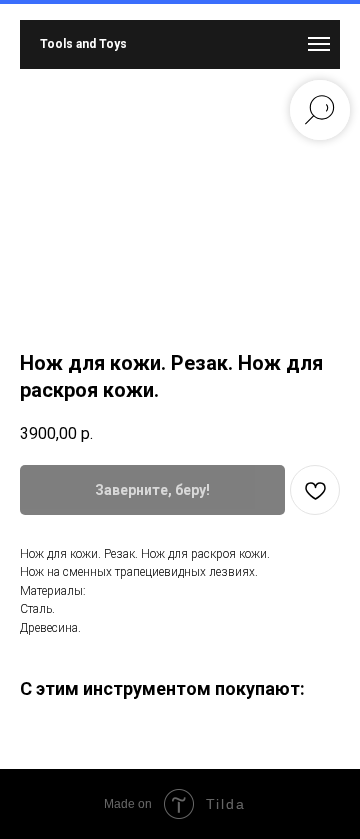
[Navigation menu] (319, 44)
